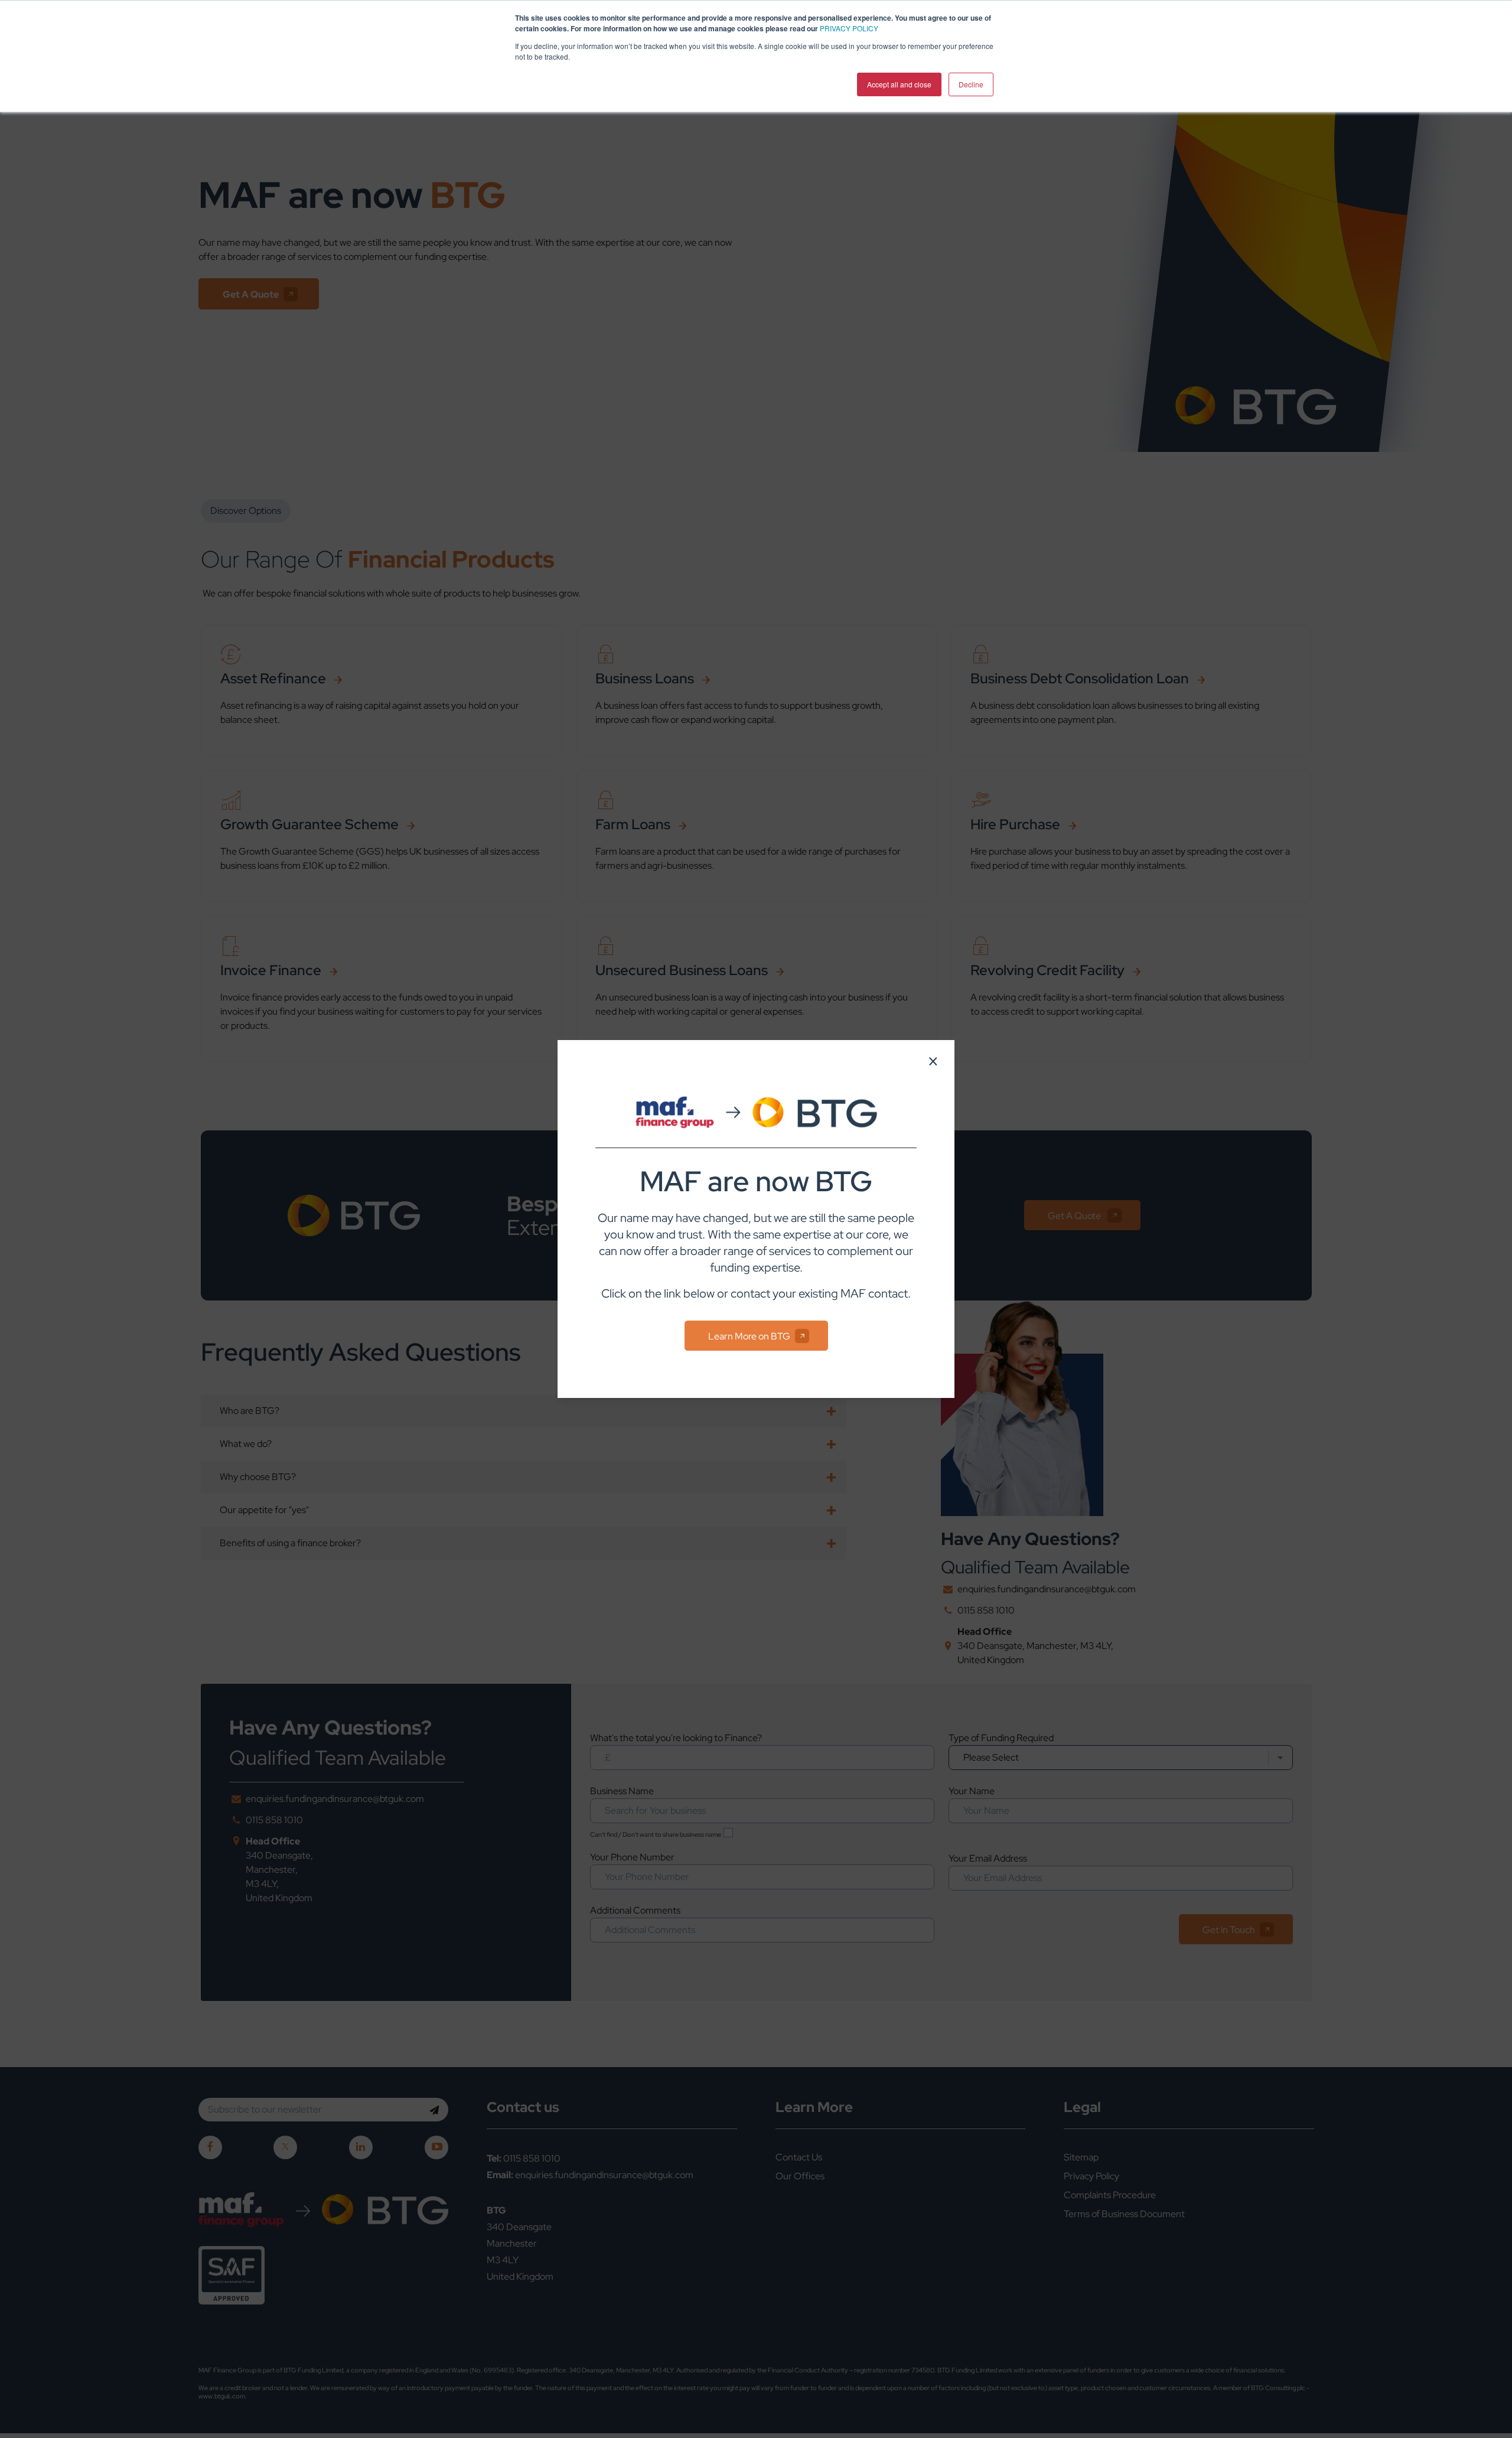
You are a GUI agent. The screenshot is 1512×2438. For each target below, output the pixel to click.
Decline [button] (971, 84)
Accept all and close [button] (899, 84)
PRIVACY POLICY (849, 28)
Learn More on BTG (749, 1336)
